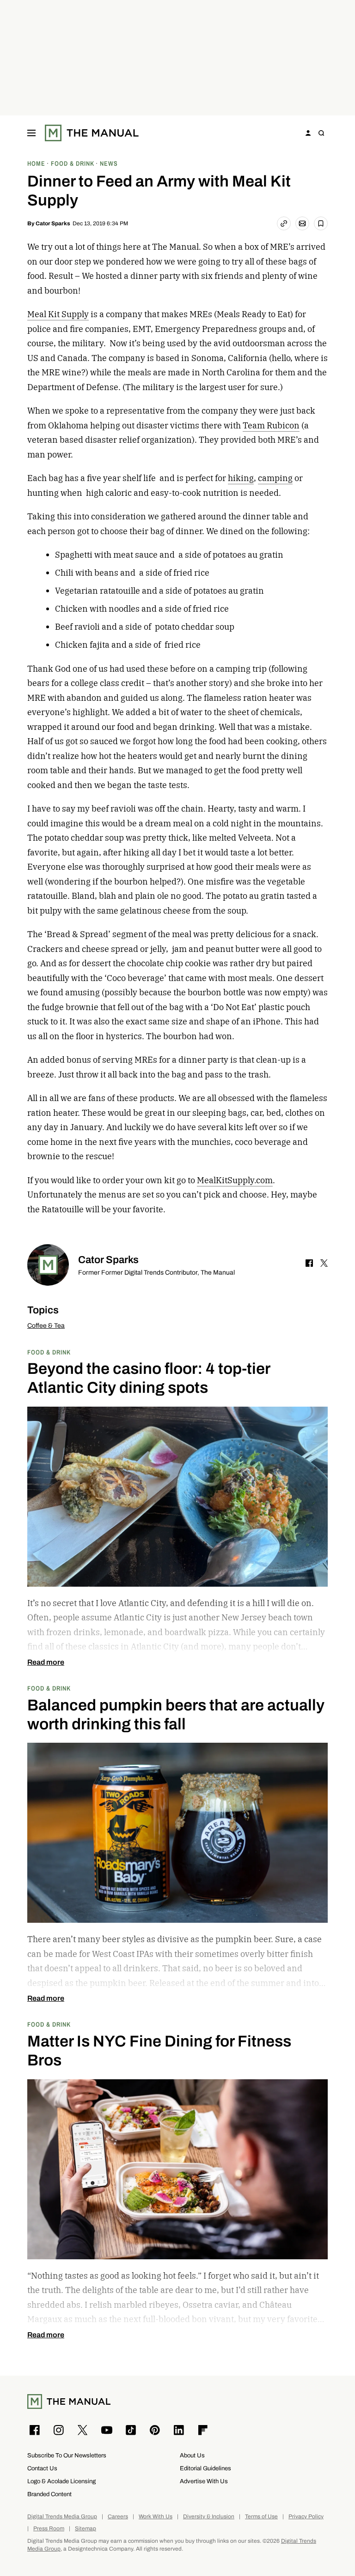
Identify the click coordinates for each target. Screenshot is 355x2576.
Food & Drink (49, 1352)
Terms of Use (261, 2517)
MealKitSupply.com (235, 1180)
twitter (324, 1263)
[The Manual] (92, 133)
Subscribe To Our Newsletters (67, 2455)
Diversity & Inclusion (209, 2517)
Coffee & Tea (46, 1326)
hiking (241, 478)
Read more (46, 1662)
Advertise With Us (204, 2481)
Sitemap (86, 2529)
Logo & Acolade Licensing (61, 2481)
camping (275, 478)
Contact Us (42, 2468)
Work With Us (156, 2517)
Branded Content (49, 2494)
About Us (192, 2455)
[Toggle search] (321, 133)
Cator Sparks (53, 223)
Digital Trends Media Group (62, 2517)
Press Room (49, 2529)
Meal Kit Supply (58, 314)
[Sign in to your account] (308, 133)
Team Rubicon (271, 425)
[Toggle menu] (31, 133)
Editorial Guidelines (205, 2468)
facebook (309, 1263)
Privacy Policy (306, 2517)
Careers (118, 2517)
